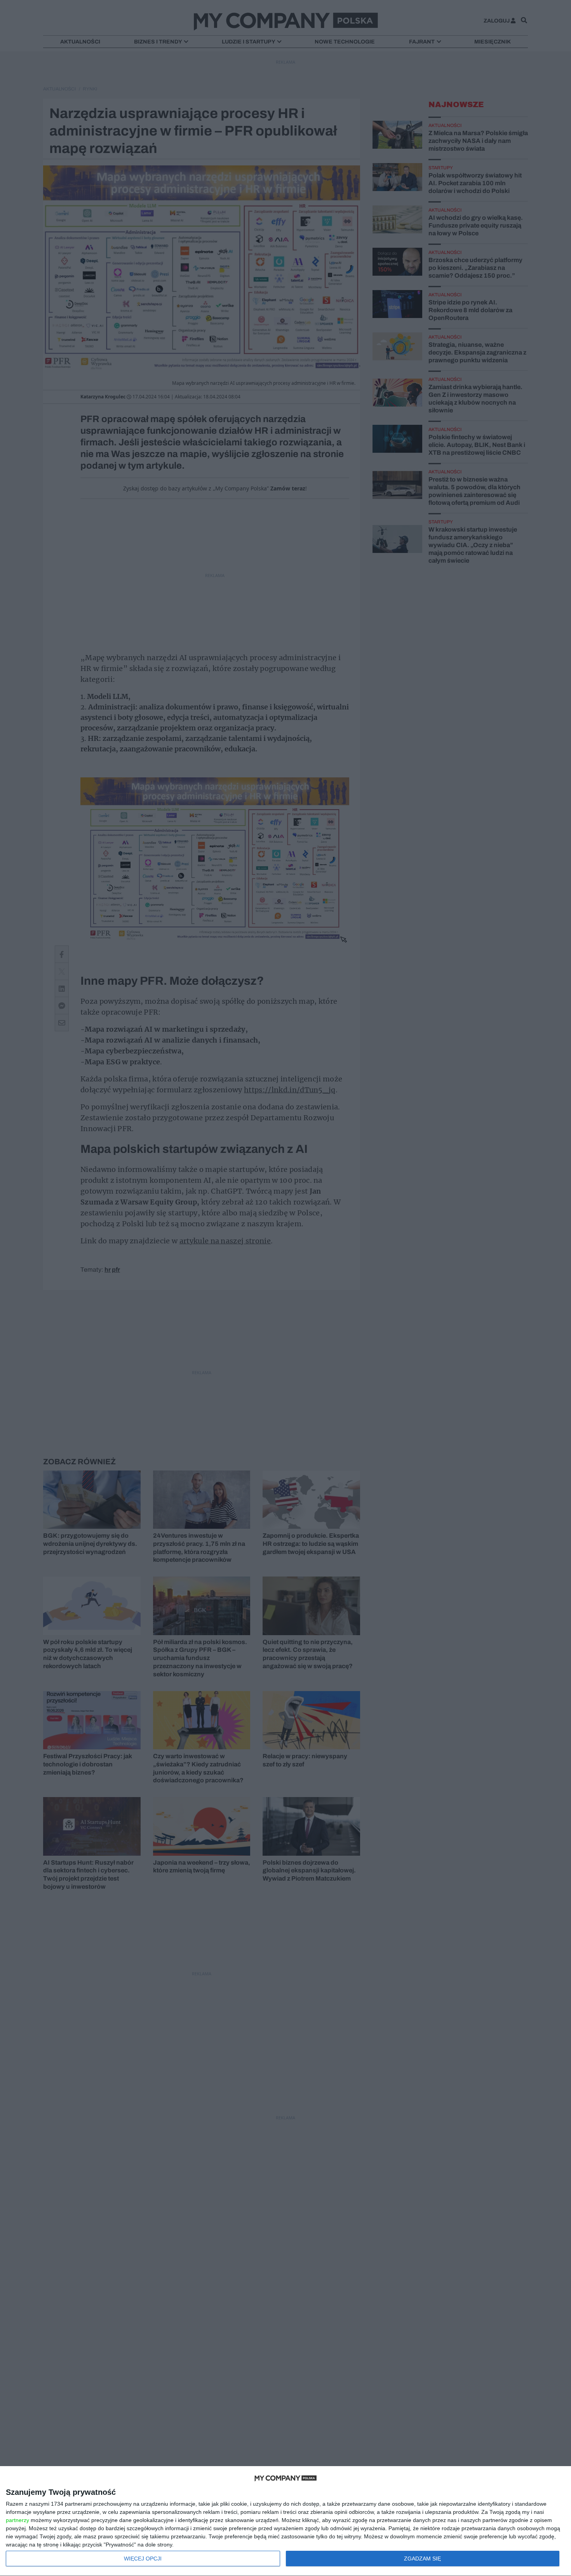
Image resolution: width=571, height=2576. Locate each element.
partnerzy (17, 2520)
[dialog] (285, 2521)
